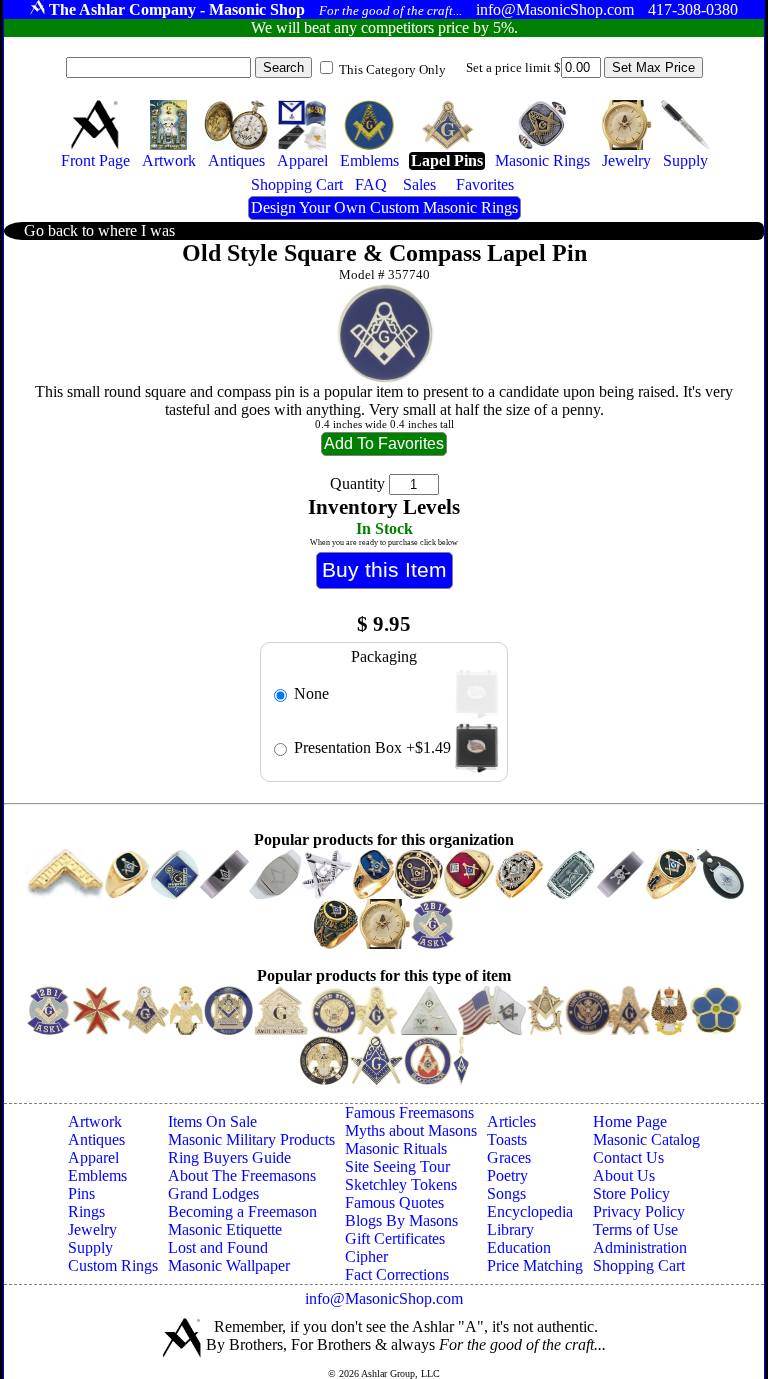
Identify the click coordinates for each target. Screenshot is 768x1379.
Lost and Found (218, 1247)
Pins (81, 1193)
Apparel (93, 1157)
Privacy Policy (639, 1211)
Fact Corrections (397, 1274)
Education (519, 1247)
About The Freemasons (242, 1175)
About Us (624, 1175)
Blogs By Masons (401, 1220)
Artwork (95, 1121)
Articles (511, 1121)
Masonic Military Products (251, 1139)
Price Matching (535, 1265)
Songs (506, 1193)
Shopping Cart (639, 1265)
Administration (640, 1247)
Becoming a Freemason (242, 1211)
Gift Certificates (395, 1238)
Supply (90, 1247)
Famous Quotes (394, 1202)
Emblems (97, 1175)
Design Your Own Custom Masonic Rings (384, 207)
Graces (509, 1157)
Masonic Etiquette (225, 1229)
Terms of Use (635, 1229)
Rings (86, 1211)
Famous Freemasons (409, 1112)
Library (510, 1229)
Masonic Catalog (646, 1139)
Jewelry (92, 1229)
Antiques (96, 1139)
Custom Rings (113, 1265)
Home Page (630, 1121)
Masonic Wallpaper (229, 1265)
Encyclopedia (530, 1211)
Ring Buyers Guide (229, 1157)
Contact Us (628, 1157)
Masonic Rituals (396, 1148)
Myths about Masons (411, 1130)
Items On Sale (212, 1121)
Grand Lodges (213, 1193)
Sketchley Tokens (401, 1184)
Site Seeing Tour (397, 1166)
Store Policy (631, 1193)
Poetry (507, 1175)
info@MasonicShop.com (384, 1298)
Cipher (366, 1256)
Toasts (507, 1139)
